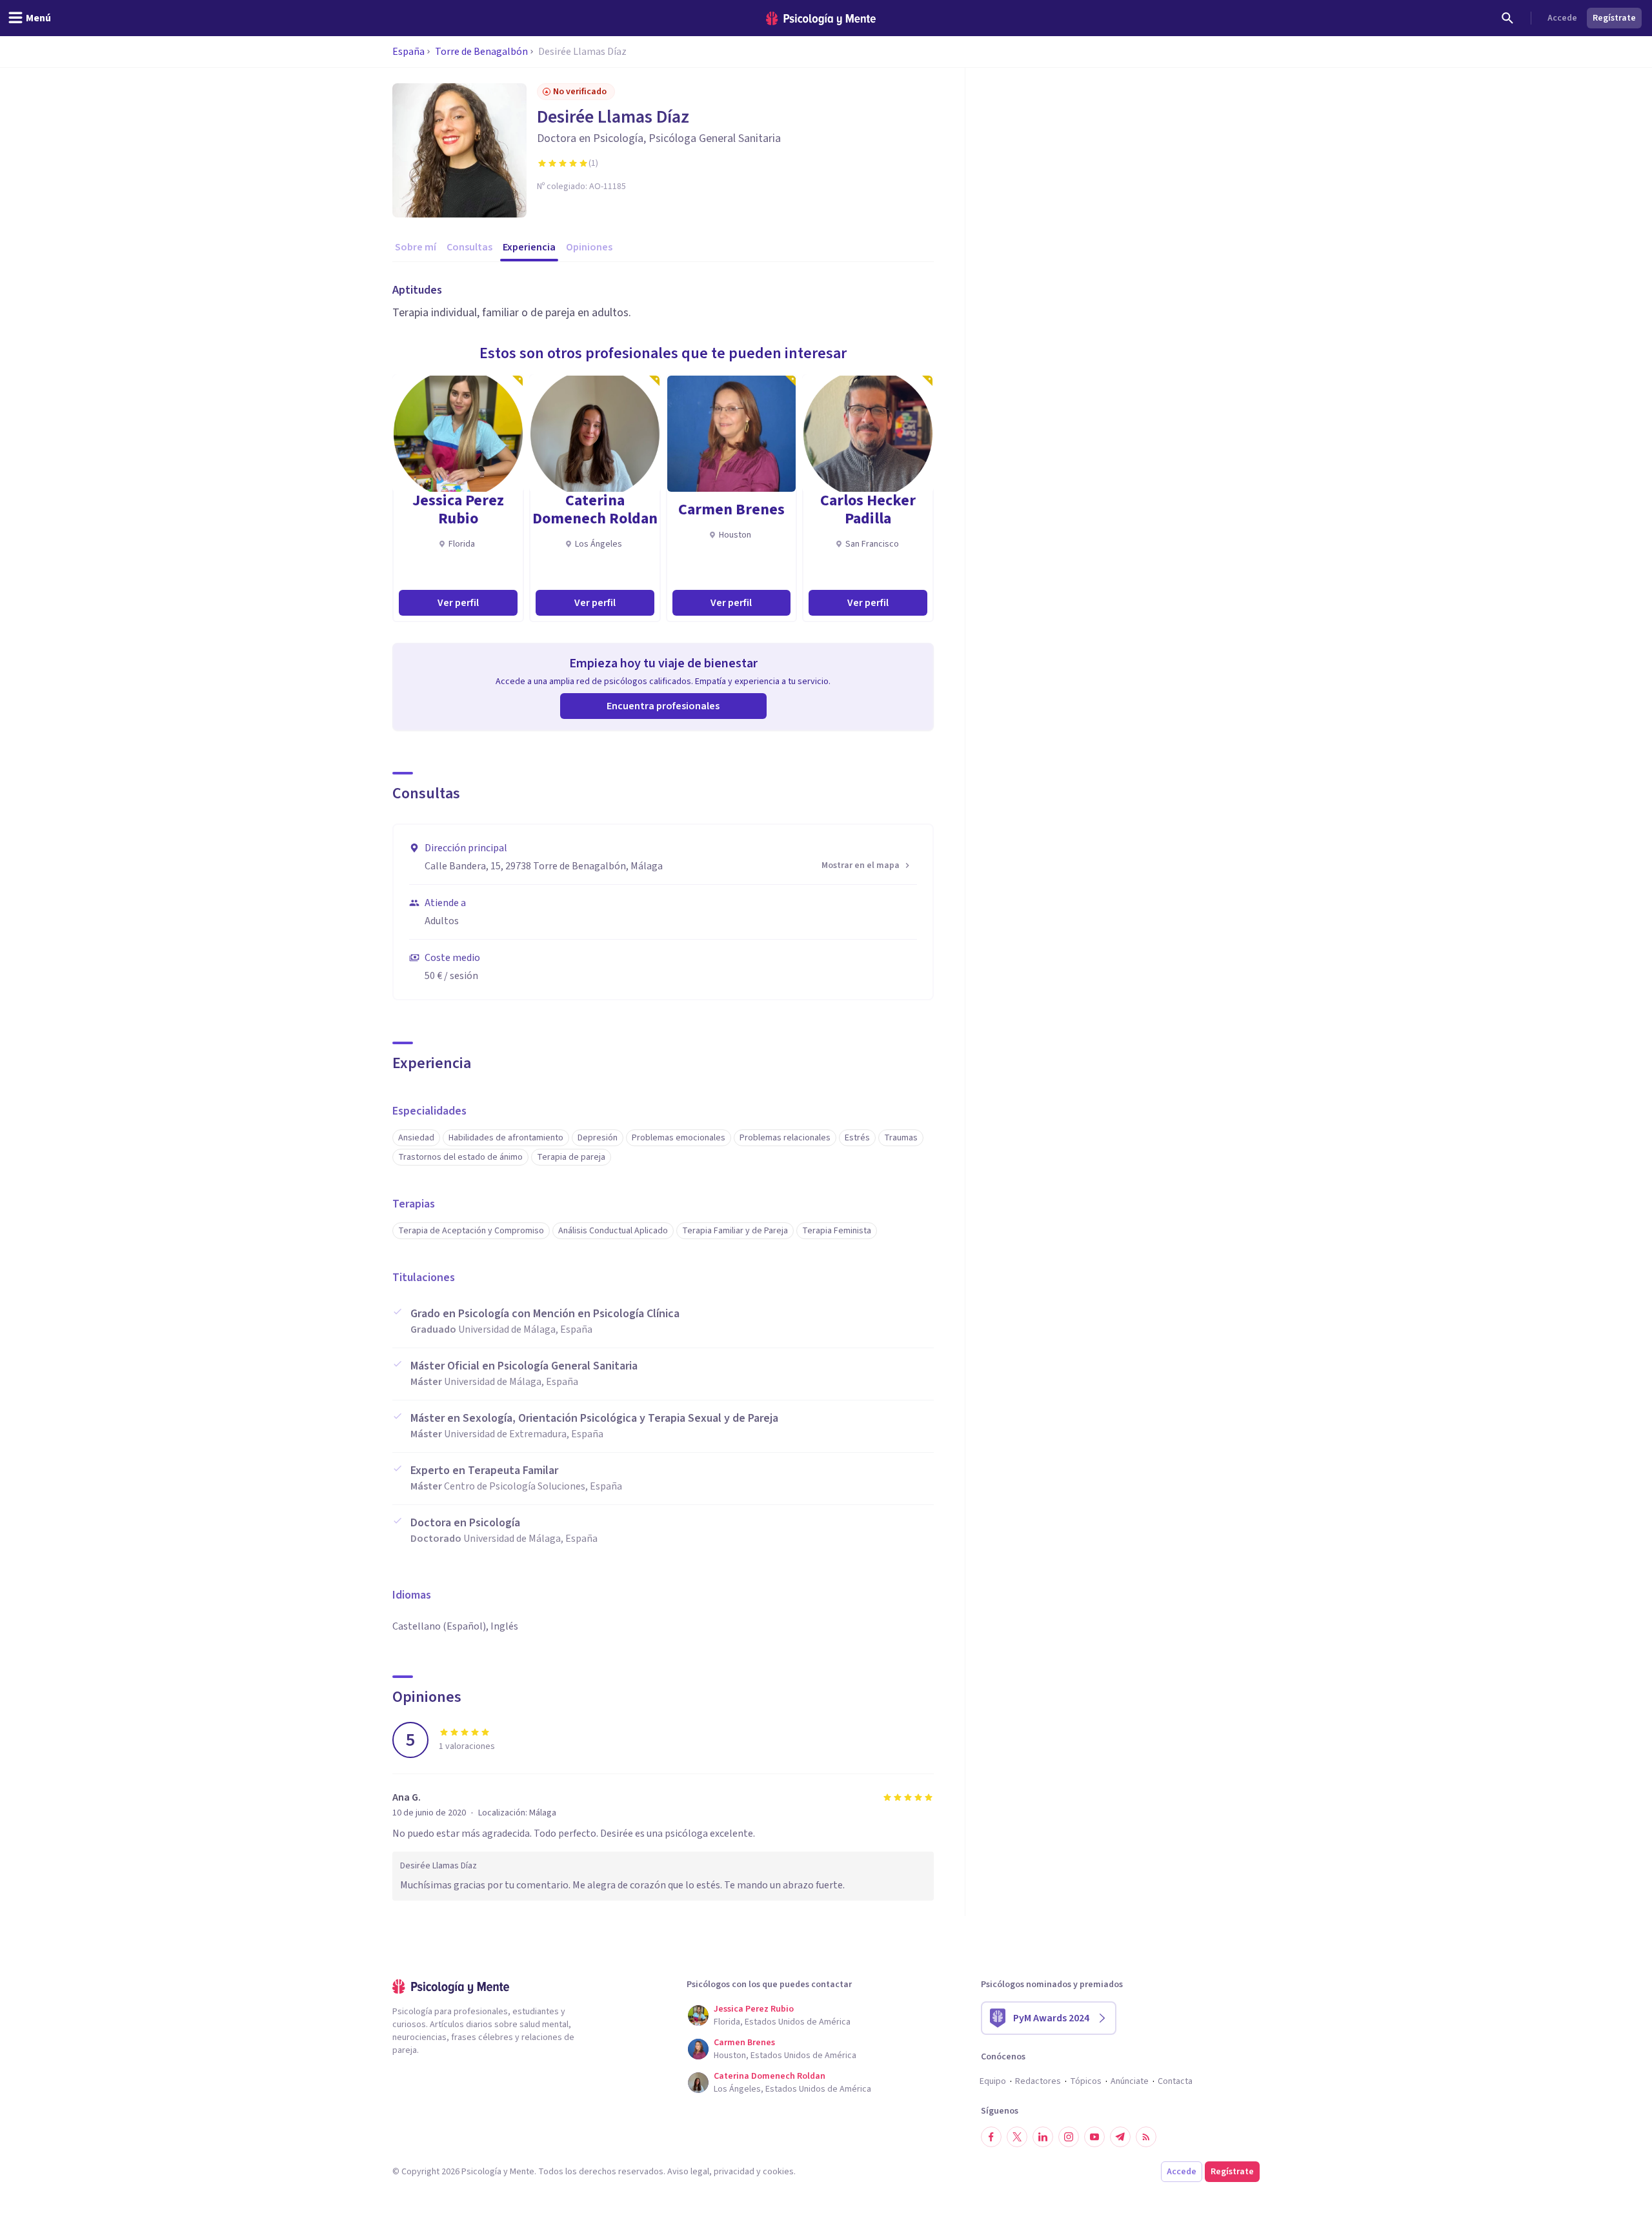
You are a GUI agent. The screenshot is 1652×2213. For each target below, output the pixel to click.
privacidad (734, 2172)
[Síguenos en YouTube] (1094, 2137)
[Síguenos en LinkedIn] (1043, 2137)
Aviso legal (688, 2172)
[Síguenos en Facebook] (991, 2137)
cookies (778, 2172)
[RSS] (1146, 2137)
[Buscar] (1507, 18)
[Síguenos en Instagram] (1069, 2137)
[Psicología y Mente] (821, 18)
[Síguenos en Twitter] (1017, 2137)
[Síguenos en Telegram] (1120, 2137)
